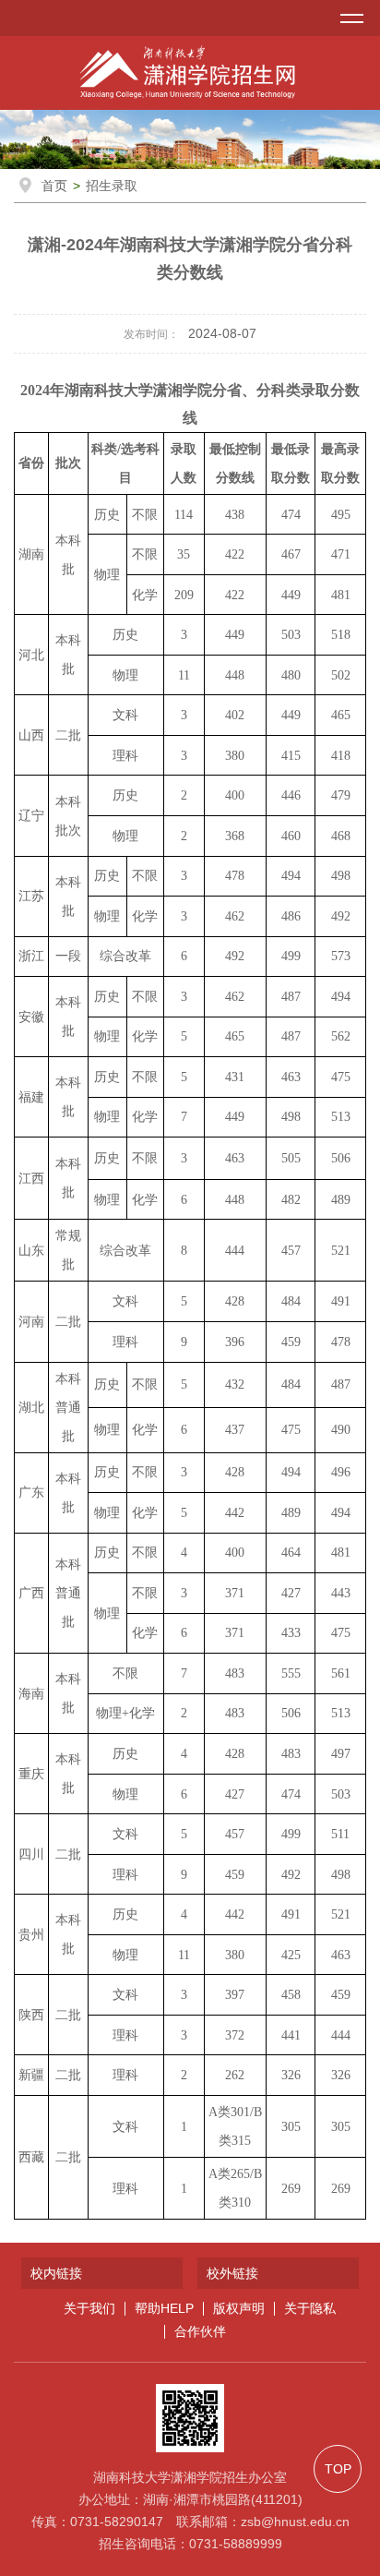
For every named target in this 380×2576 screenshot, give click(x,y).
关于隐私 (310, 2309)
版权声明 (239, 2309)
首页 (54, 186)
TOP (338, 2469)
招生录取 (112, 186)
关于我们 (89, 2309)
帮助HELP (164, 2309)
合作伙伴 (200, 2332)
